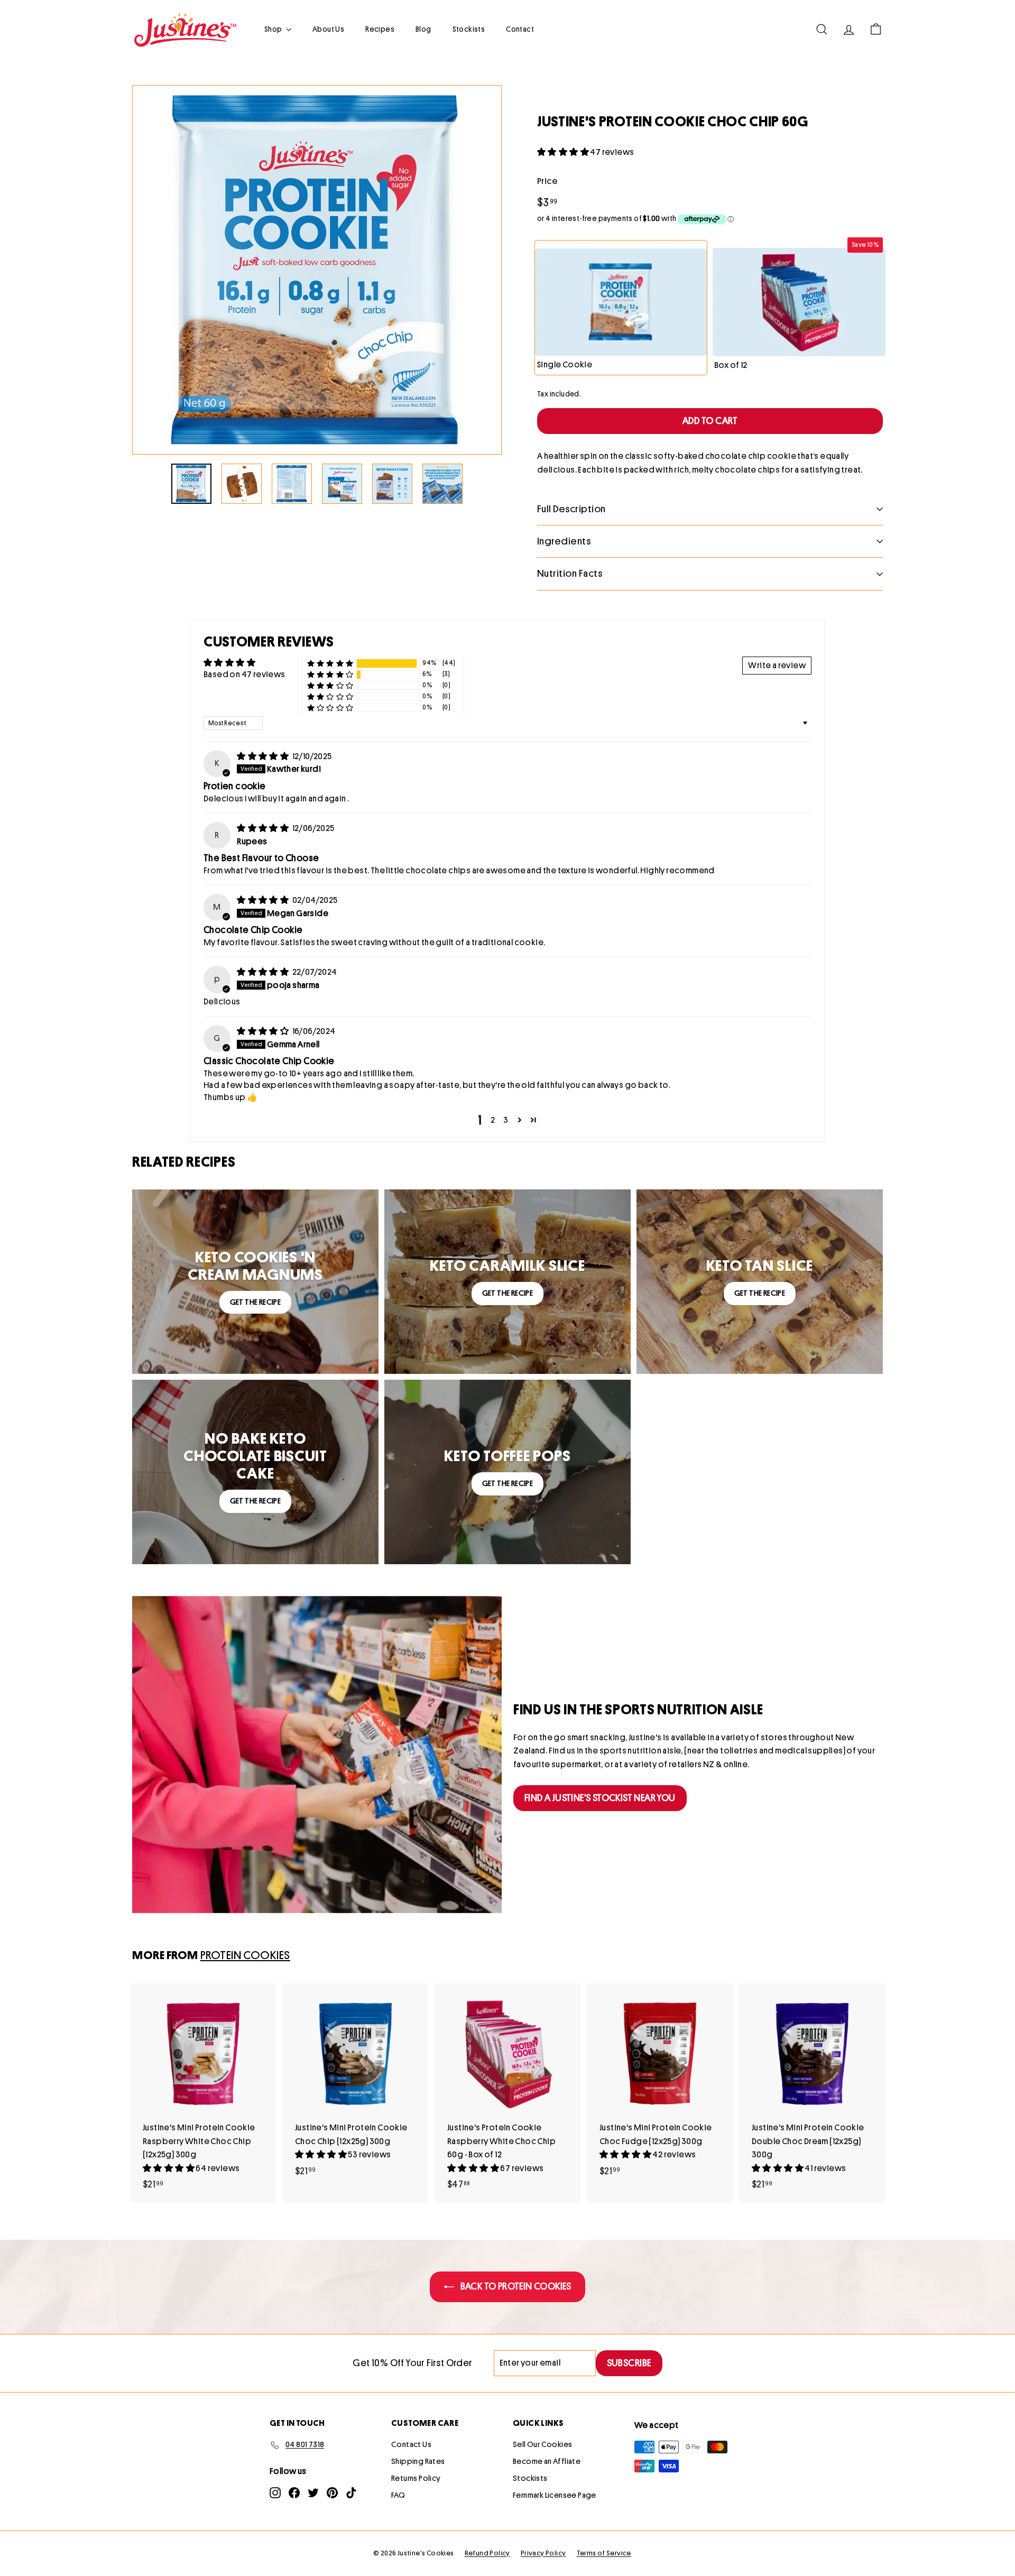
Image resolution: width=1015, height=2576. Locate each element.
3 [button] (506, 1120)
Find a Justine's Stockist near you (600, 1798)
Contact (520, 29)
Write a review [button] (777, 666)
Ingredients (564, 541)
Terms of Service (604, 2553)
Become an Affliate (547, 2462)
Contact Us (411, 2445)
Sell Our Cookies (542, 2445)
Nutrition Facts (570, 573)
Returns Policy (416, 2478)
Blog (423, 29)
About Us (328, 29)
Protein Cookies (245, 1955)
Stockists (469, 29)
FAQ (398, 2495)
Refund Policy (487, 2553)
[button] (564, 152)
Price (547, 181)
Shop (274, 29)
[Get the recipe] (255, 1282)
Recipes (380, 29)
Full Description (571, 509)
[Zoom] (317, 270)
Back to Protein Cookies (515, 2286)
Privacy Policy (543, 2553)
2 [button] (493, 1120)
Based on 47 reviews (244, 675)
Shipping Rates (418, 2462)
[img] (263, 756)
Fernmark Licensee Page (555, 2495)
